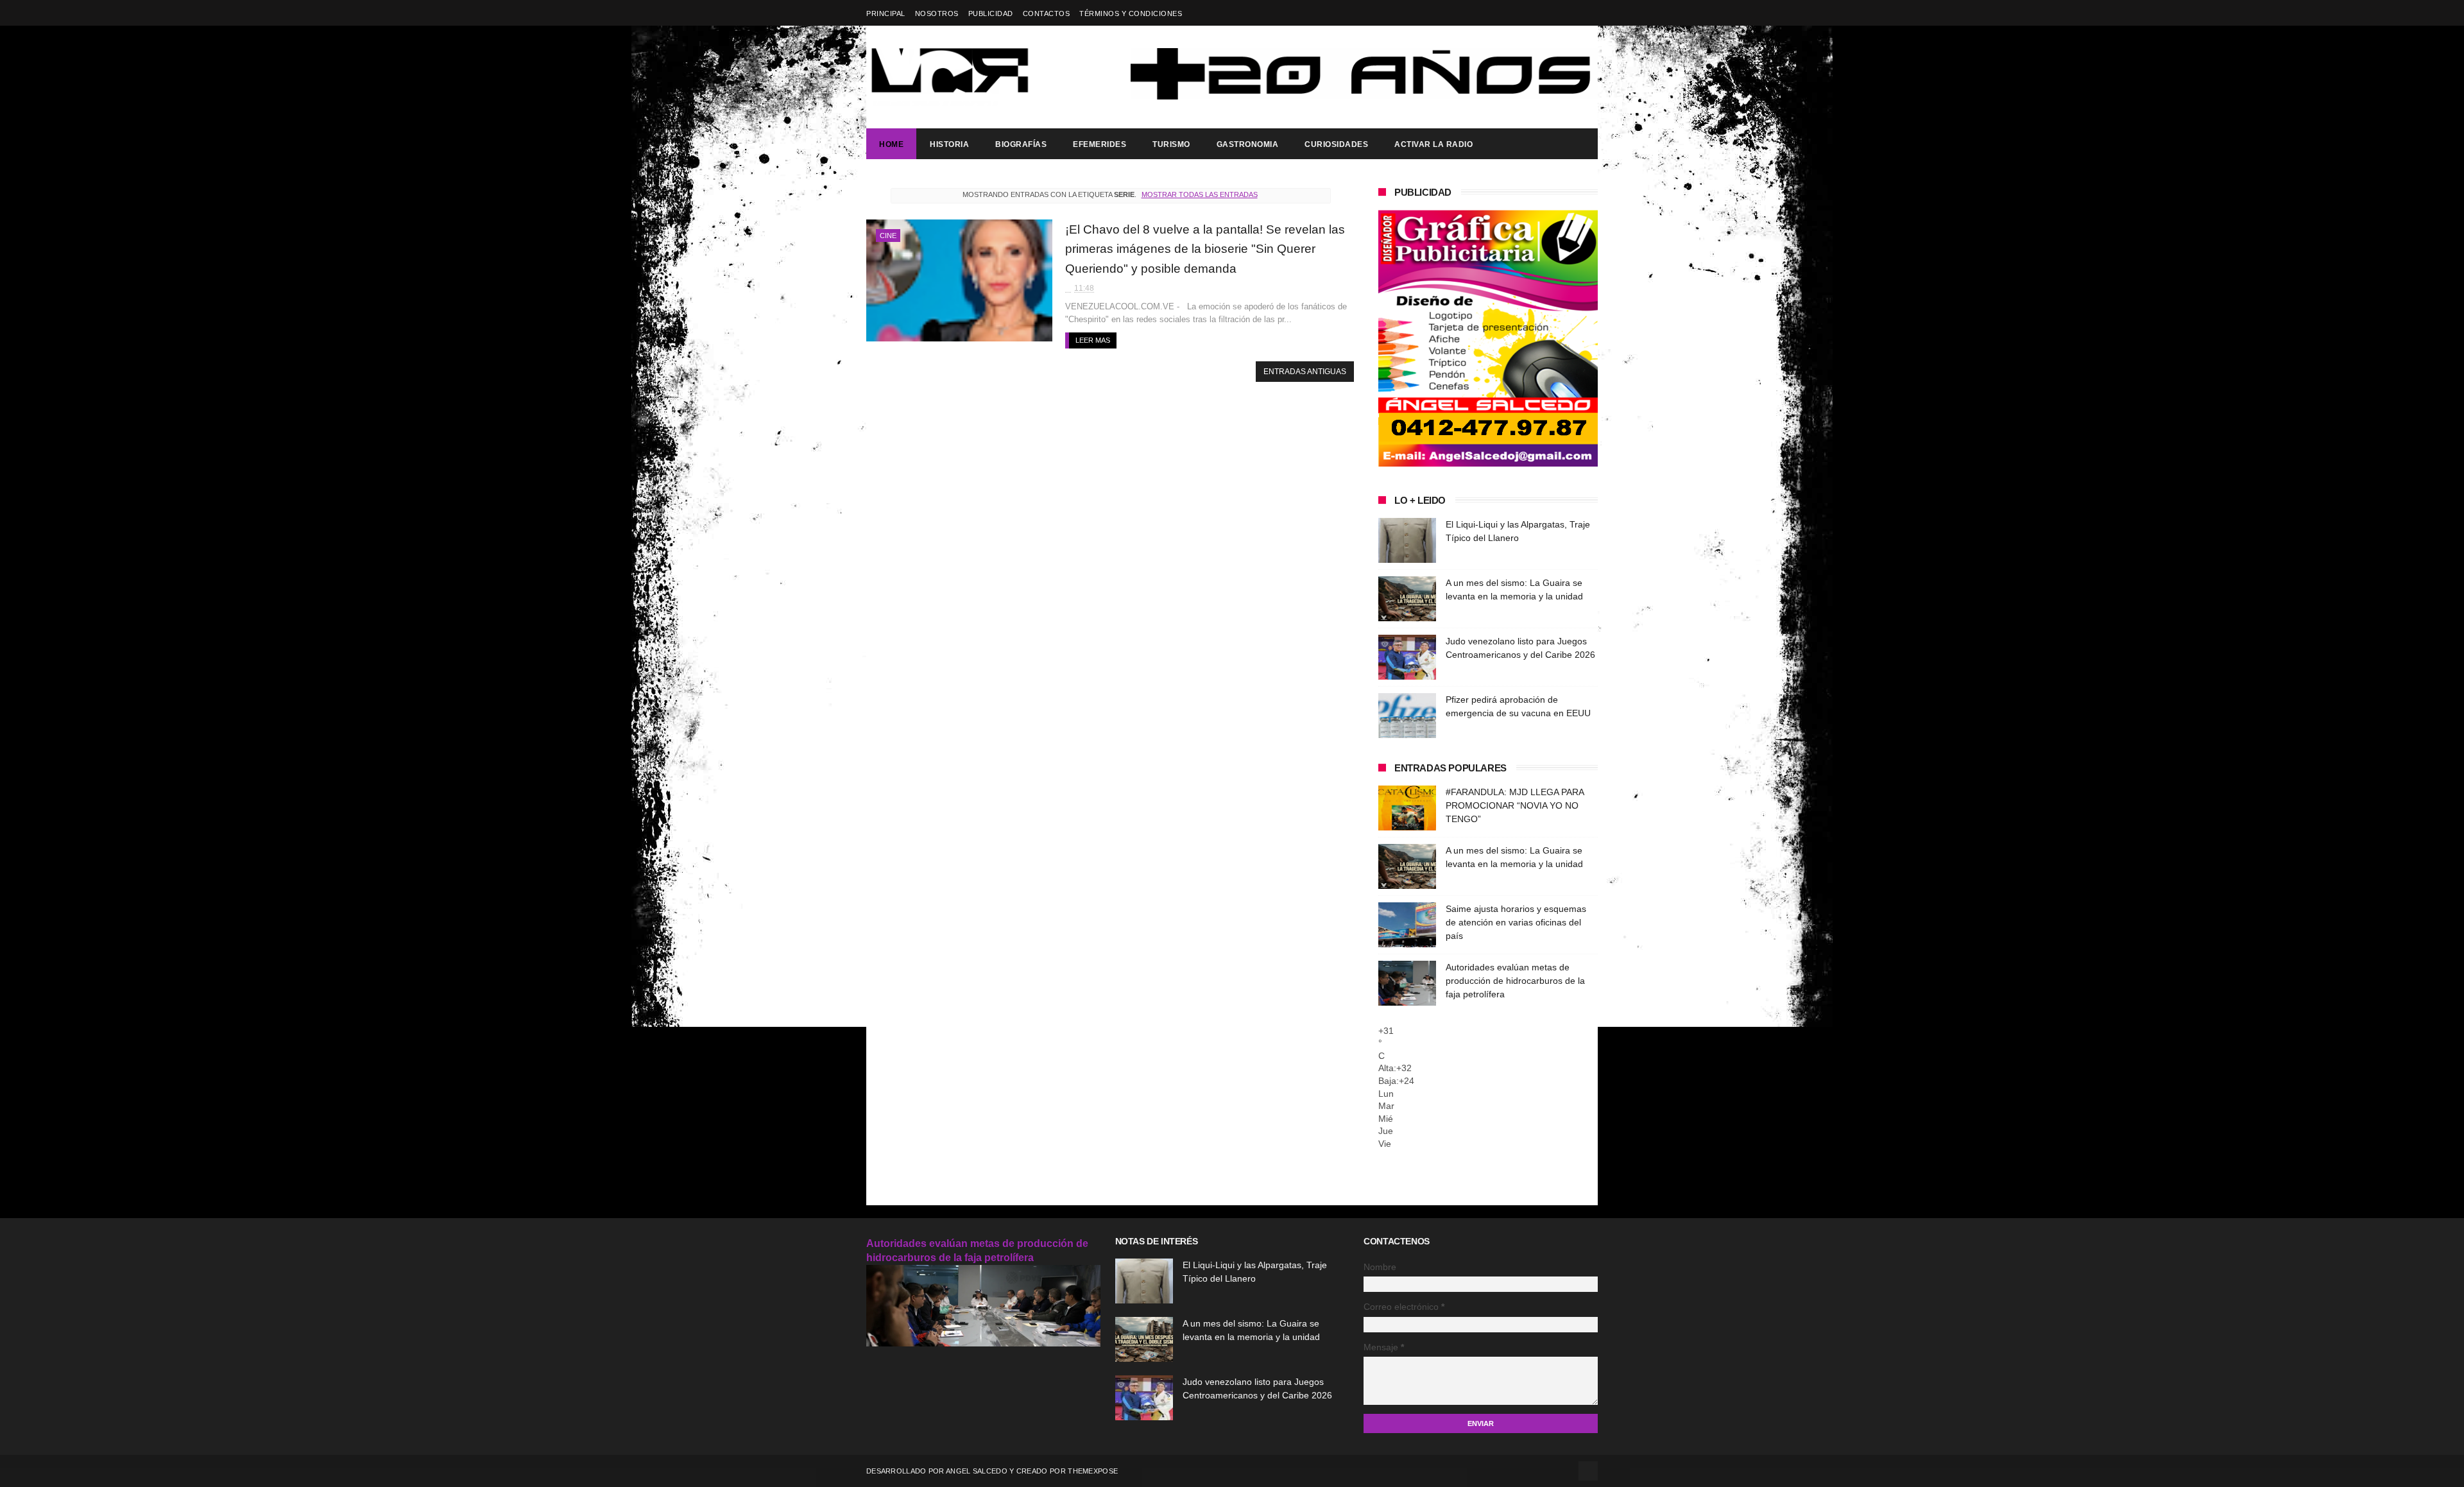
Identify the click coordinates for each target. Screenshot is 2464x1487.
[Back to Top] (1588, 1471)
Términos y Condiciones (1131, 13)
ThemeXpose (1093, 1471)
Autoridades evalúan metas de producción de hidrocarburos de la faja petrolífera (1515, 981)
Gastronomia (1248, 144)
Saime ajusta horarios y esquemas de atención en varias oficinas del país (1516, 922)
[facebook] (1590, 13)
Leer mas (1093, 340)
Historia (949, 144)
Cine (888, 236)
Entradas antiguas (1305, 372)
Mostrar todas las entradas (1199, 194)
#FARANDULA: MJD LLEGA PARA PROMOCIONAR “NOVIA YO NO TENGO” (1515, 805)
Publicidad (991, 13)
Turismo (1171, 144)
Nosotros (937, 13)
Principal (886, 13)
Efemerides (1099, 144)
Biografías (1021, 144)
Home (891, 144)
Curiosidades (1336, 144)
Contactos (1047, 13)
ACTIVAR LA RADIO (1433, 144)
